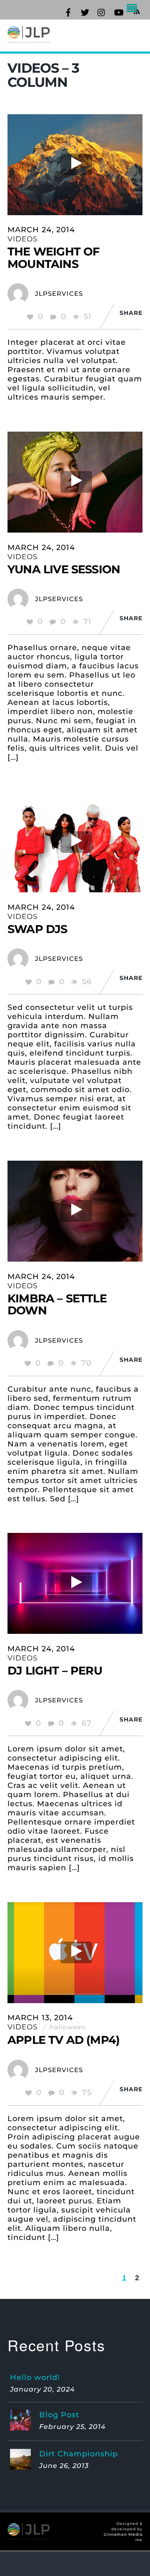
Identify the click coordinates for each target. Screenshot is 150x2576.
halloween (68, 2027)
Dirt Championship (79, 2454)
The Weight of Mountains (53, 258)
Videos (22, 239)
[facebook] (68, 11)
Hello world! (35, 2377)
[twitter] (85, 11)
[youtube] (118, 11)
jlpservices (59, 293)
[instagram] (102, 11)
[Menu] (134, 9)
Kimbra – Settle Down (57, 1305)
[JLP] (29, 38)
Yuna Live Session (64, 569)
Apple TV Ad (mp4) (64, 2040)
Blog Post (59, 2415)
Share (131, 313)
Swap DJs (37, 929)
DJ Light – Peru (55, 1671)
